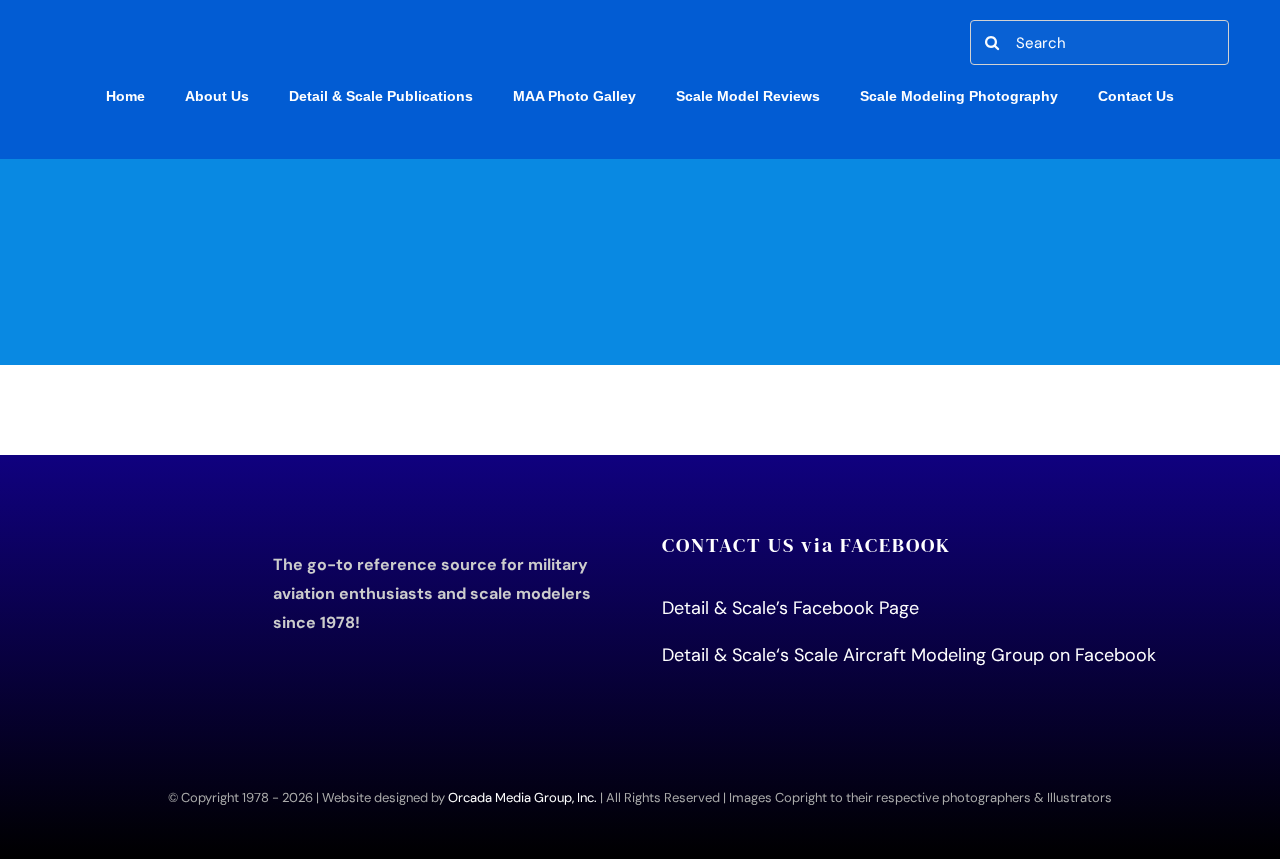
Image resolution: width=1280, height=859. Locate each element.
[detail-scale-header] (640, 168)
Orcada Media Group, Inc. (522, 797)
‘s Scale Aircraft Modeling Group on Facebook (966, 655)
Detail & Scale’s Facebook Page (793, 608)
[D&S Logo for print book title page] (154, 541)
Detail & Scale (719, 655)
